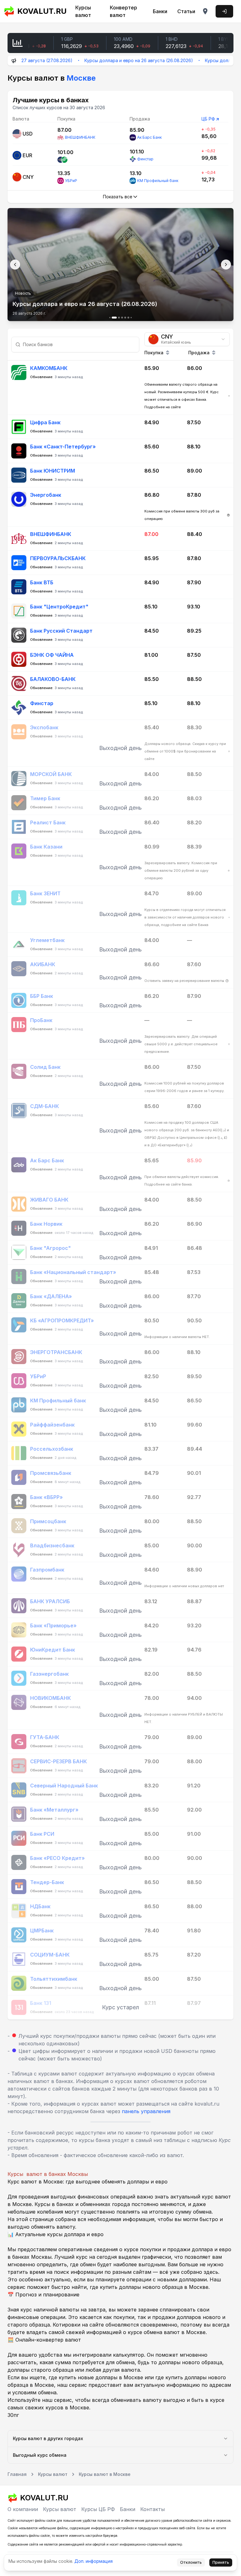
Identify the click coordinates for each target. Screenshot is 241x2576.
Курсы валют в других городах (48, 2438)
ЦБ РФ (208, 119)
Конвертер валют (123, 11)
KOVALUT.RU (40, 11)
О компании (23, 2509)
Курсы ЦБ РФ (98, 2509)
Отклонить (191, 2562)
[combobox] (187, 339)
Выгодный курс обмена (40, 2455)
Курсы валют (83, 11)
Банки (160, 11)
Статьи (186, 11)
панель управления (146, 2111)
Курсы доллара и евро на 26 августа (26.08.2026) (106, 60)
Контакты (153, 2509)
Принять (221, 2562)
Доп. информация (94, 2561)
